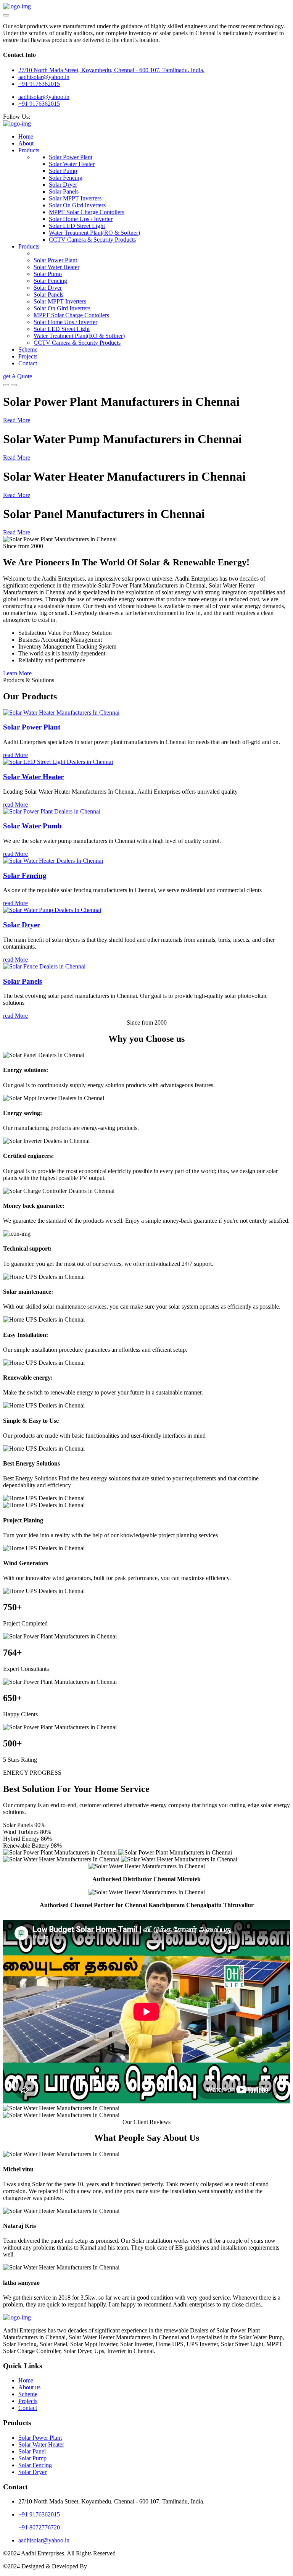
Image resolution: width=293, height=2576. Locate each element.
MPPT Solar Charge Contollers (87, 212)
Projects (28, 356)
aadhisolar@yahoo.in (44, 97)
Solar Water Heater (72, 164)
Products (29, 150)
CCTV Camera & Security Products (92, 240)
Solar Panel (32, 2451)
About (26, 143)
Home (26, 136)
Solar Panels (64, 191)
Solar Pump (63, 171)
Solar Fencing (66, 178)
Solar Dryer (63, 185)
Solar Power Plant (71, 157)
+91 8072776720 (39, 2527)
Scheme (28, 349)
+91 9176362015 (39, 84)
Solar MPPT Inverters (75, 198)
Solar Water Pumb (32, 826)
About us (29, 2387)
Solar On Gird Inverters (77, 205)
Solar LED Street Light (77, 226)
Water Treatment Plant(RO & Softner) (94, 233)
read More (15, 755)
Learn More (17, 673)
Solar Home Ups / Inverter (81, 219)
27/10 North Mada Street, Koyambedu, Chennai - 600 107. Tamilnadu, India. (111, 70)
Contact (28, 363)
